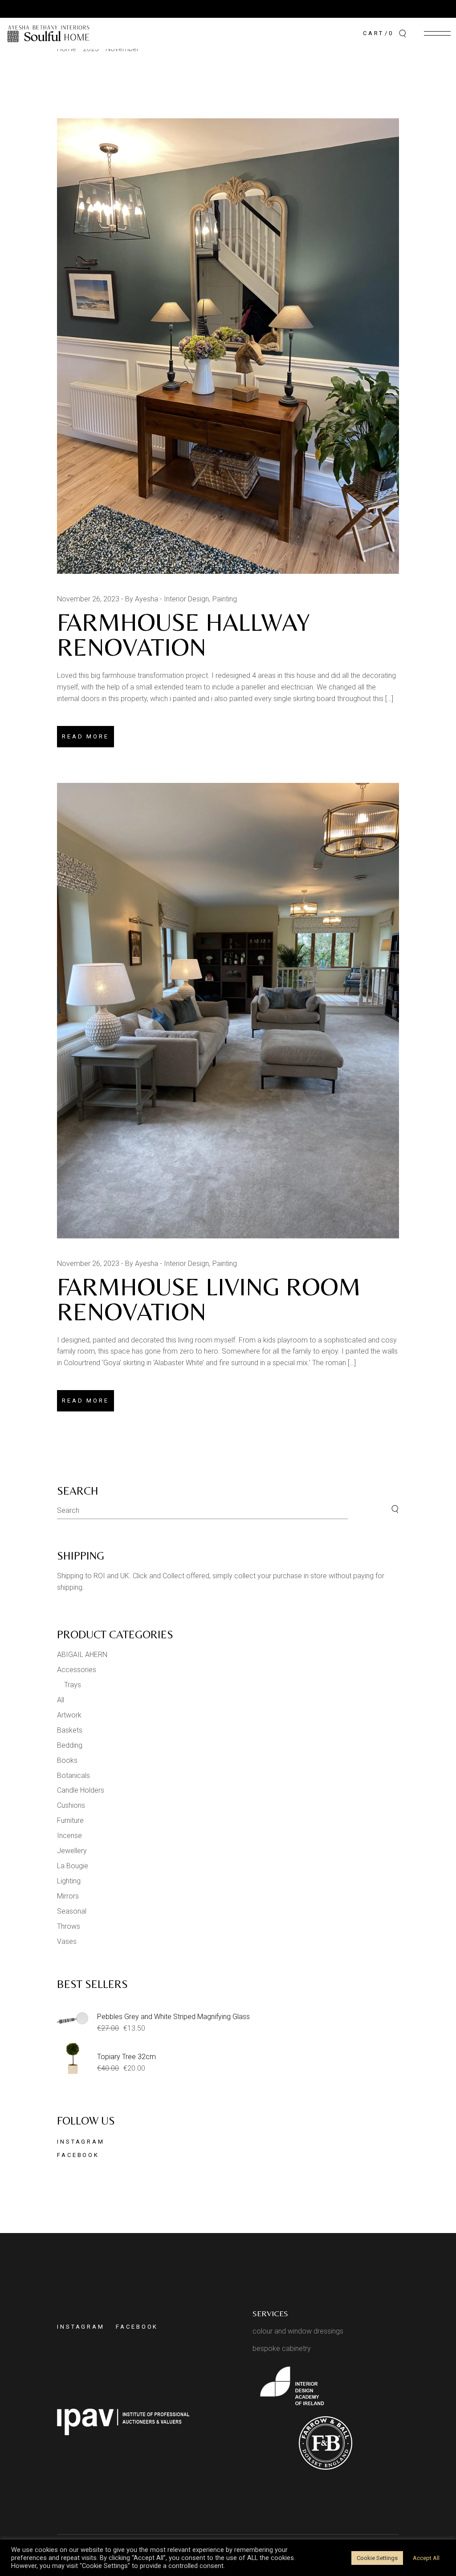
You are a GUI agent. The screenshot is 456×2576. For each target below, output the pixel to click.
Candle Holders (81, 1790)
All (61, 1700)
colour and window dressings (298, 2331)
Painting (225, 599)
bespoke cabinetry (282, 2348)
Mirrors (68, 1896)
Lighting (69, 1881)
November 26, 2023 (88, 599)
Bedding (70, 1745)
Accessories (77, 1670)
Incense (69, 1836)
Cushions (71, 1805)
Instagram (81, 2142)
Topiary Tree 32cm (126, 2057)
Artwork (69, 1715)
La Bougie (73, 1866)
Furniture (70, 1820)
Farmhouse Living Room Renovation (209, 1299)
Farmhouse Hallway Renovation (183, 635)
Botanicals (73, 1776)
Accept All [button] (426, 2558)
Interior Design (186, 599)
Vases (67, 1941)
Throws (69, 1926)
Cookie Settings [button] (377, 2558)
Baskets (70, 1730)
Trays (73, 1685)
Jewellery (72, 1851)
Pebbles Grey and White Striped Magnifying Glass (173, 2017)
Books (67, 1760)
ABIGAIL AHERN (82, 1655)
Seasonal (72, 1911)
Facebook (78, 2155)
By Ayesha (142, 599)
